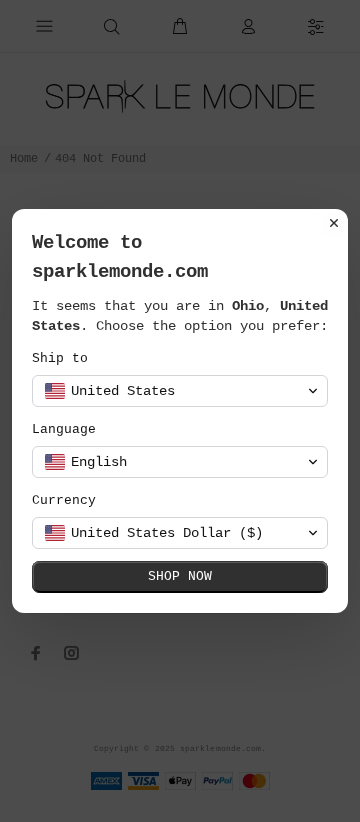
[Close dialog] (334, 223)
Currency (64, 500)
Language (64, 429)
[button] (180, 391)
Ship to (60, 358)
